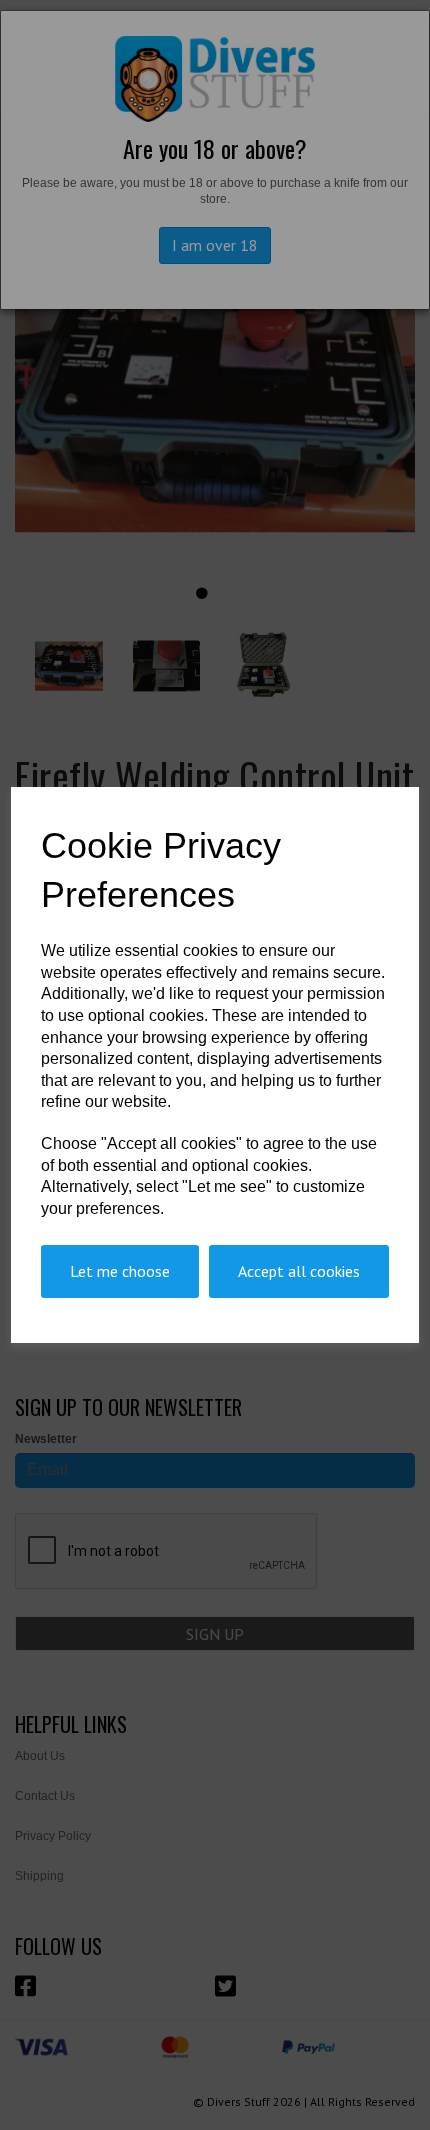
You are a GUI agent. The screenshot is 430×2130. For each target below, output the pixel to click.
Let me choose (120, 1271)
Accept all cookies (299, 1271)
